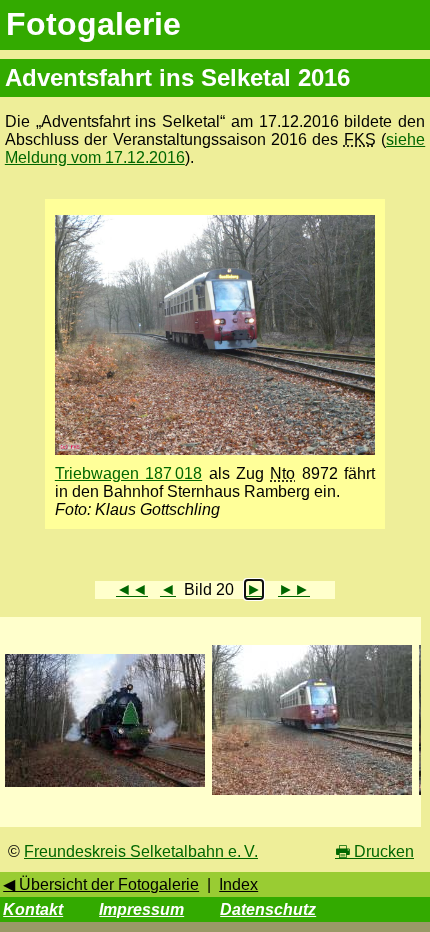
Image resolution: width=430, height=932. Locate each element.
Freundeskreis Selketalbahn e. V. (141, 851)
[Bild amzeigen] (105, 787)
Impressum (141, 909)
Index (238, 884)
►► (294, 589)
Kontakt (33, 909)
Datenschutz (268, 909)
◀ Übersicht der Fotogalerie (101, 884)
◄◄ (132, 589)
